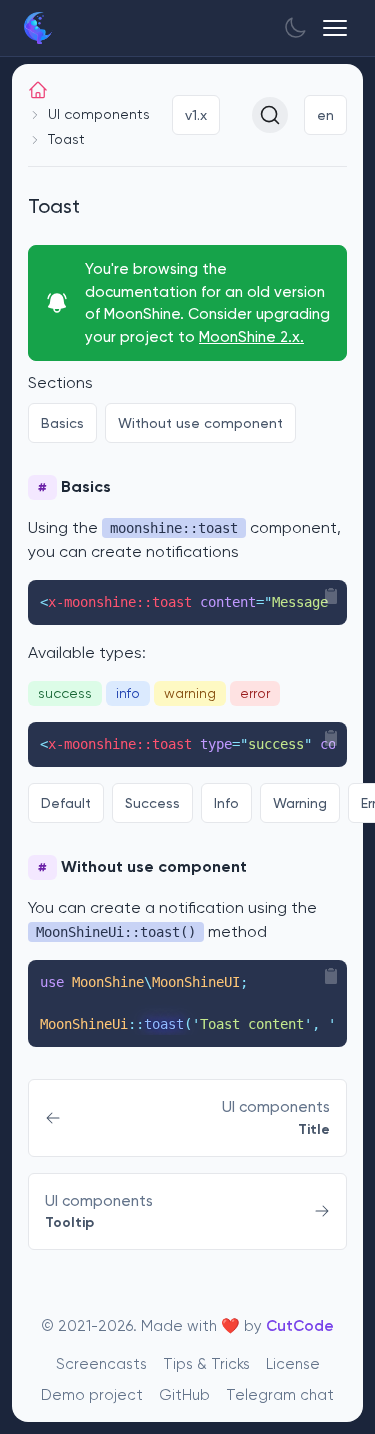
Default (66, 803)
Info (226, 803)
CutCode (300, 1326)
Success (152, 803)
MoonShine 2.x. (251, 337)
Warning (300, 803)
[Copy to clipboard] (331, 596)
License (293, 1364)
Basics (62, 423)
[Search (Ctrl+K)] (270, 115)
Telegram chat (280, 1395)
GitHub (184, 1395)
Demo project (92, 1395)
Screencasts (101, 1364)
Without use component (200, 423)
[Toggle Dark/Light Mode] (295, 28)
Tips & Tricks (206, 1364)
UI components (99, 114)
